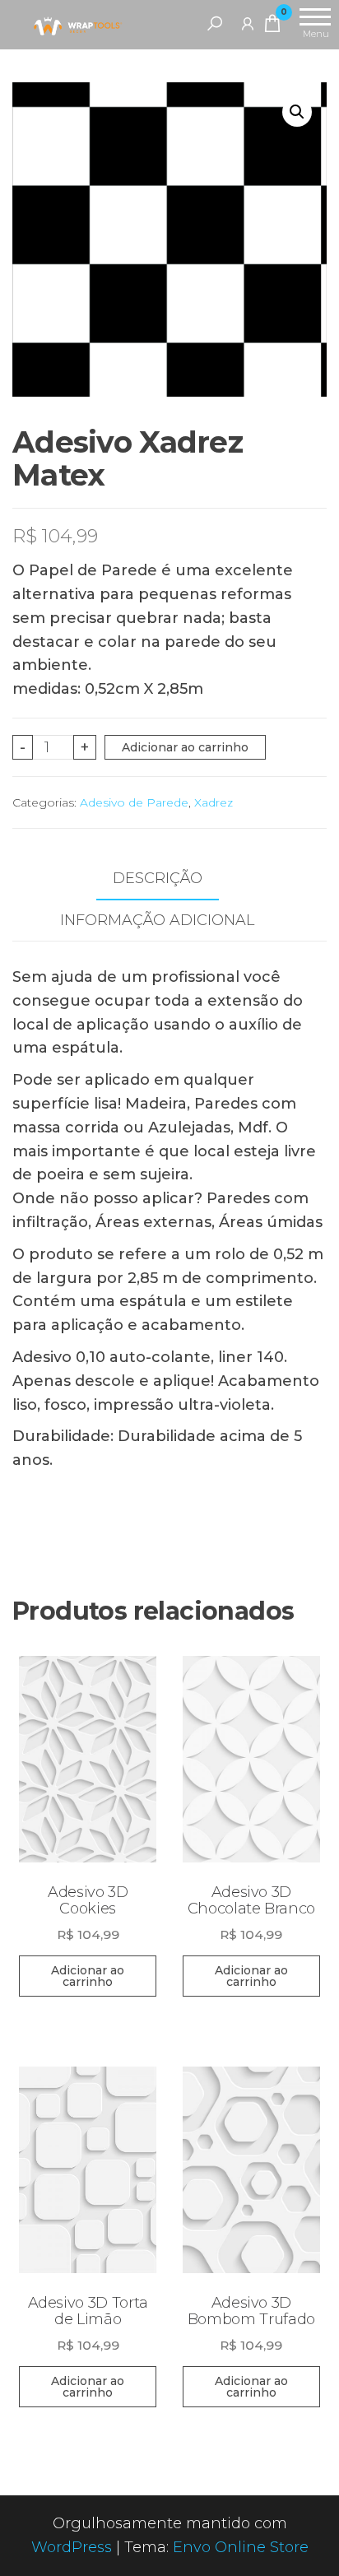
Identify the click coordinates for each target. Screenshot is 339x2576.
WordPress (72, 2547)
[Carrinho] (272, 26)
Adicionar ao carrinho (185, 747)
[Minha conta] (248, 23)
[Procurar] (215, 23)
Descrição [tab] (158, 878)
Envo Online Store (241, 2547)
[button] (297, 112)
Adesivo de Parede (134, 802)
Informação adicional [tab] (157, 920)
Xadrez (214, 802)
